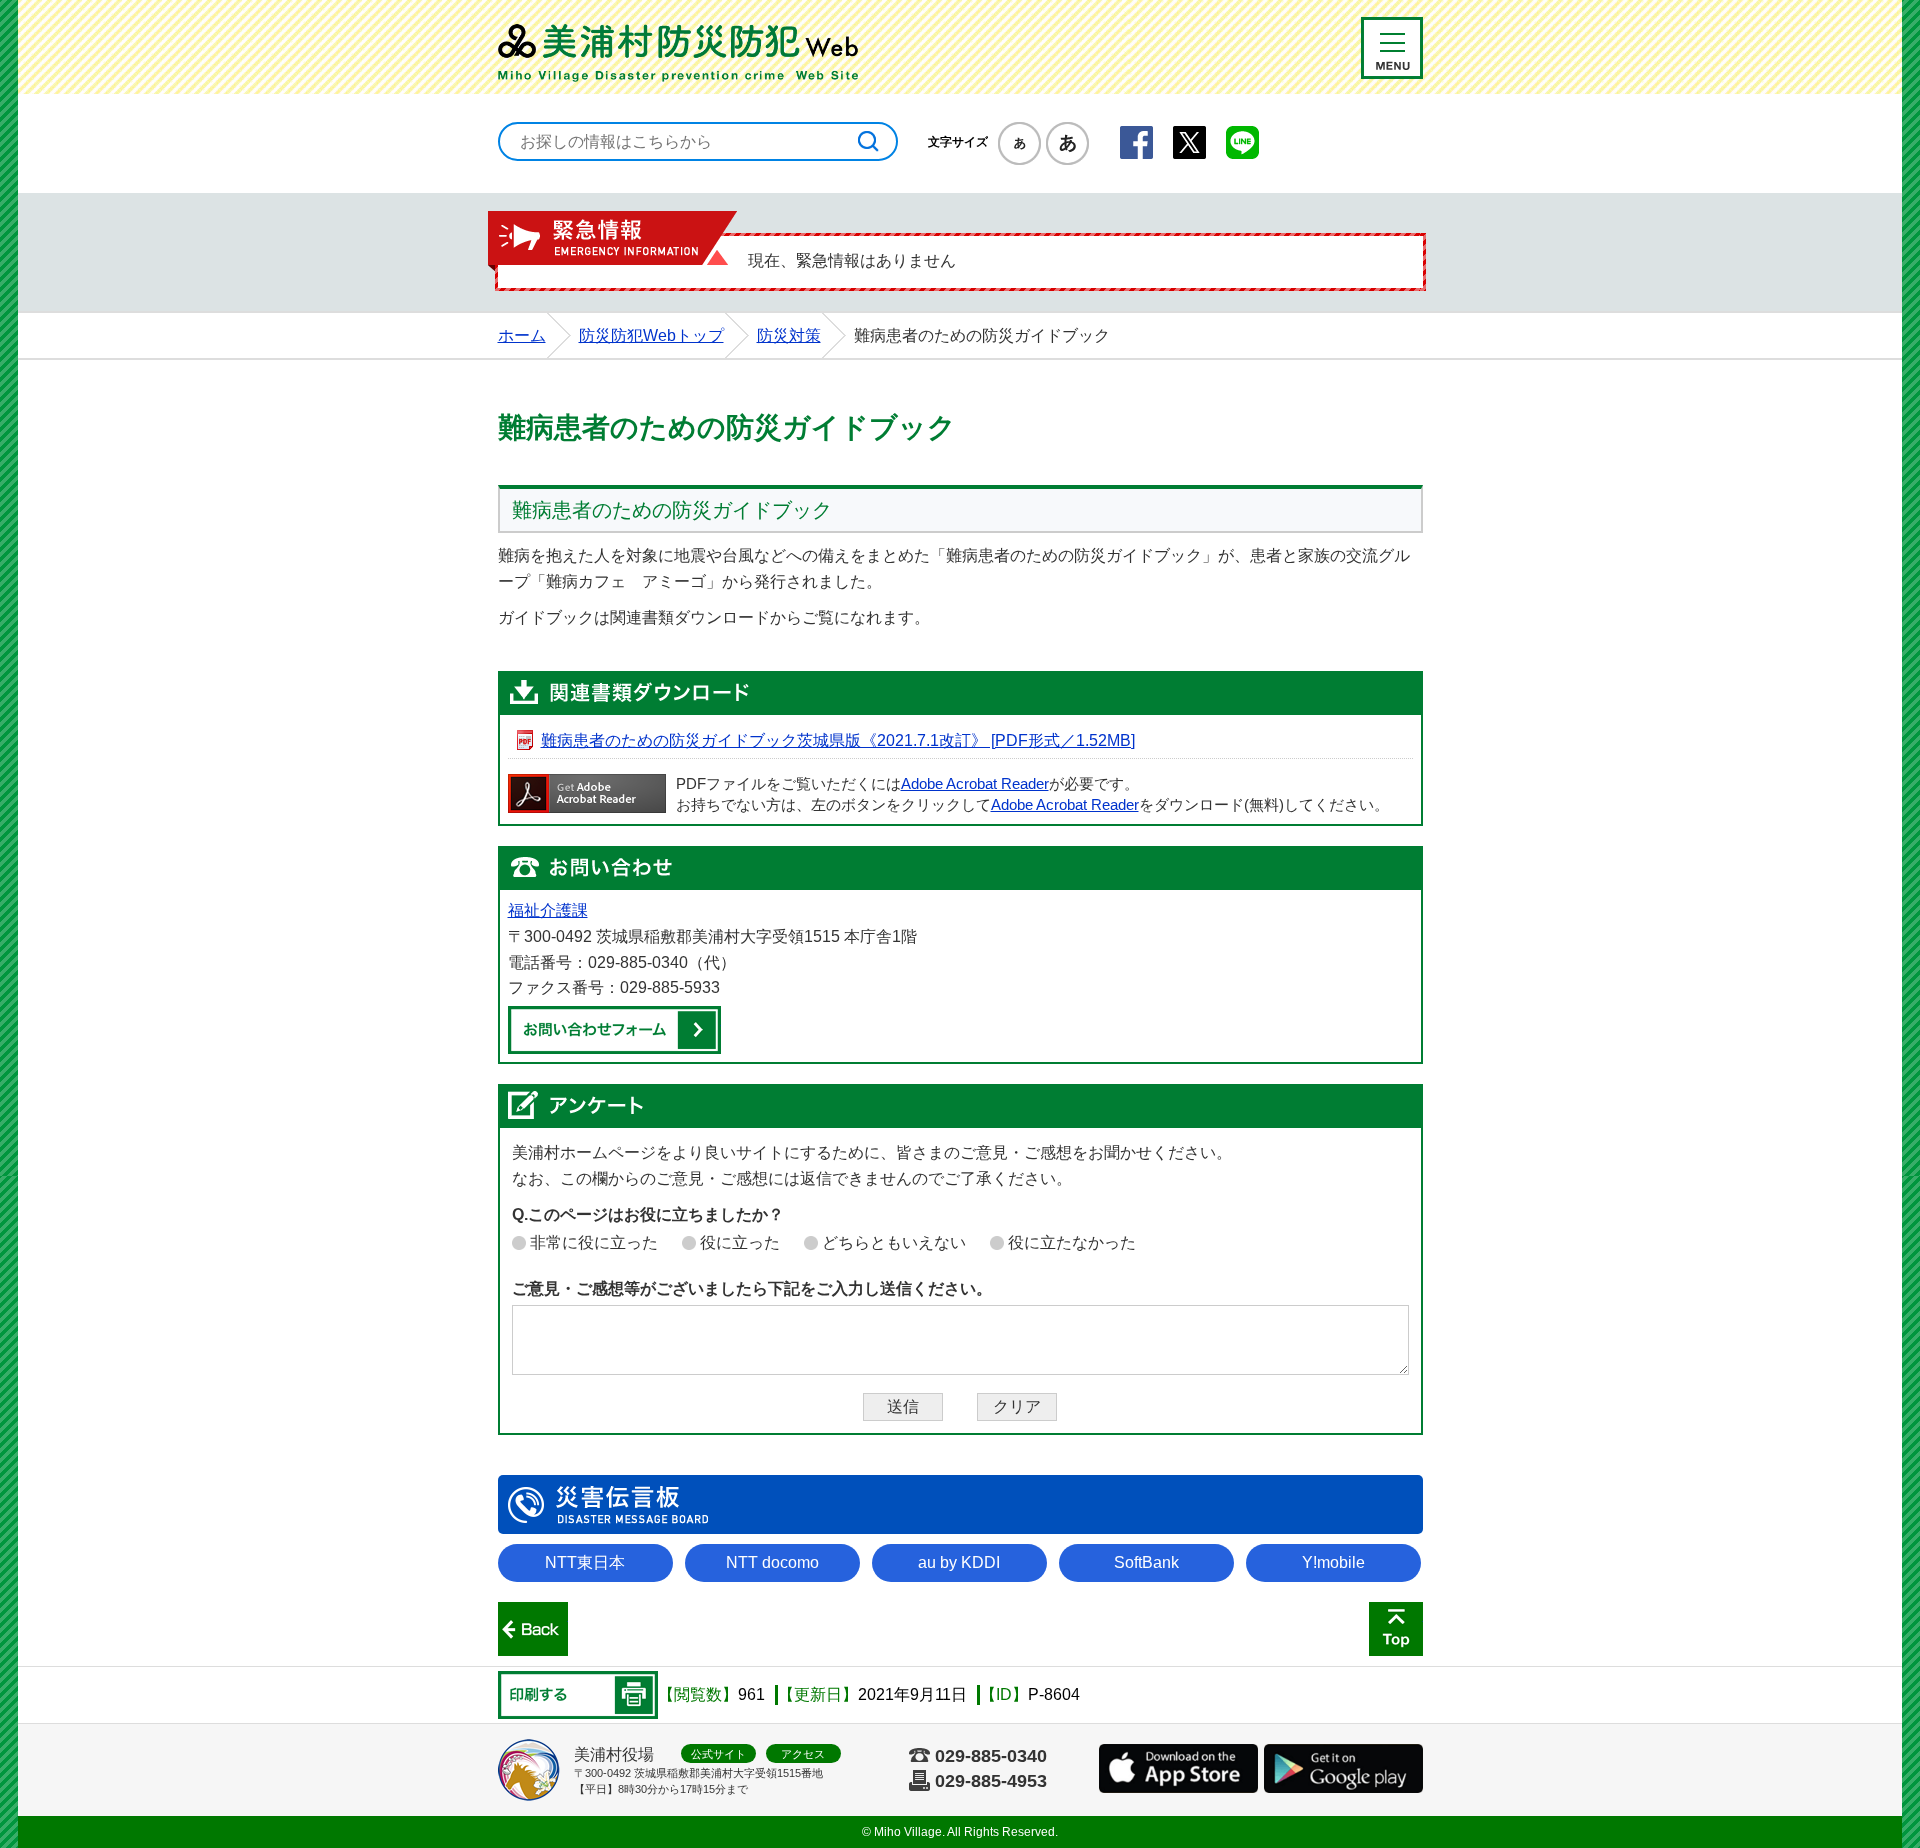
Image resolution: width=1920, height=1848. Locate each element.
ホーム (522, 335)
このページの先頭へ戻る (1396, 1629)
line (1242, 142)
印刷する (578, 1695)
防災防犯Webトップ (651, 335)
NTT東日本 (585, 1562)
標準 (1019, 143)
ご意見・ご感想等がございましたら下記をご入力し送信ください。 (752, 1288)
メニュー (1392, 48)
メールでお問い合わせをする (614, 1030)
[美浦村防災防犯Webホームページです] (683, 48)
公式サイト (718, 1754)
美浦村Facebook (1136, 142)
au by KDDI (959, 1562)
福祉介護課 (548, 910)
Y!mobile (1333, 1562)
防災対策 (789, 335)
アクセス (803, 1754)
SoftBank (1146, 1562)
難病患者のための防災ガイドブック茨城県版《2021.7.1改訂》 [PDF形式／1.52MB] (838, 740)
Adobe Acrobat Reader (975, 784)
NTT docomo (772, 1562)
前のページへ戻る (533, 1629)
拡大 (1067, 143)
